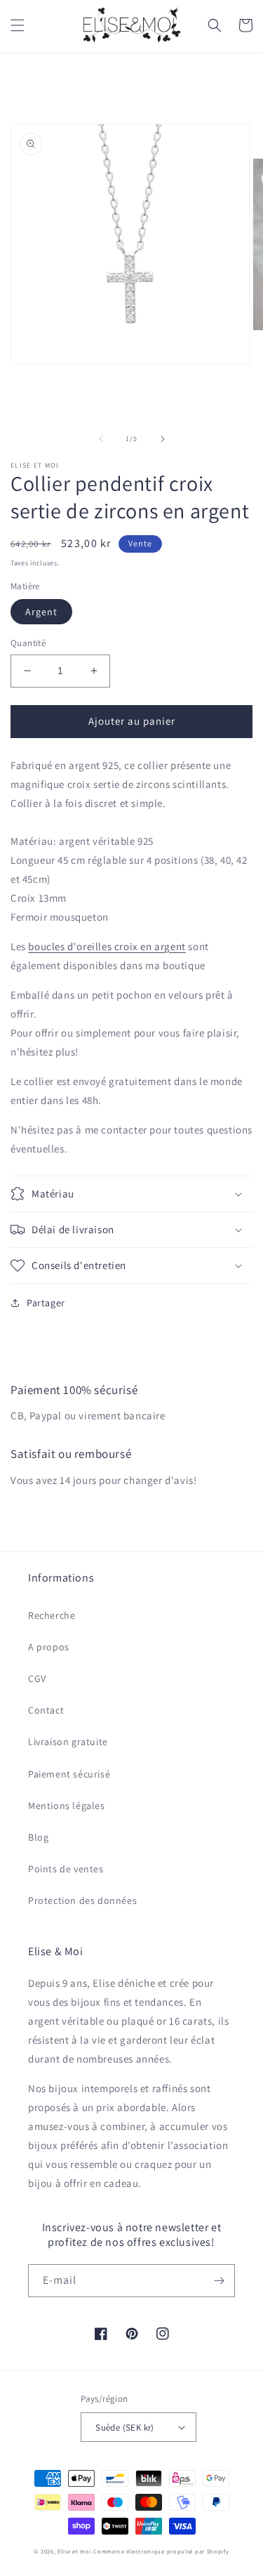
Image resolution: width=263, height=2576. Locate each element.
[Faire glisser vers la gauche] (101, 439)
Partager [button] (46, 1303)
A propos (49, 1647)
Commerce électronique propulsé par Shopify (161, 2551)
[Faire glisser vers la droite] (163, 439)
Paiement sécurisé (69, 1774)
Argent (41, 612)
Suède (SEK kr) (125, 2427)
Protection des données (82, 1900)
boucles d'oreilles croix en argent (107, 946)
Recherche (52, 1615)
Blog (38, 1837)
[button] (18, 25)
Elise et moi (74, 2551)
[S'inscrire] (219, 2281)
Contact (46, 1710)
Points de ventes (66, 1869)
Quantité (28, 643)
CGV (37, 1678)
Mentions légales (67, 1806)
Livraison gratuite (68, 1742)
